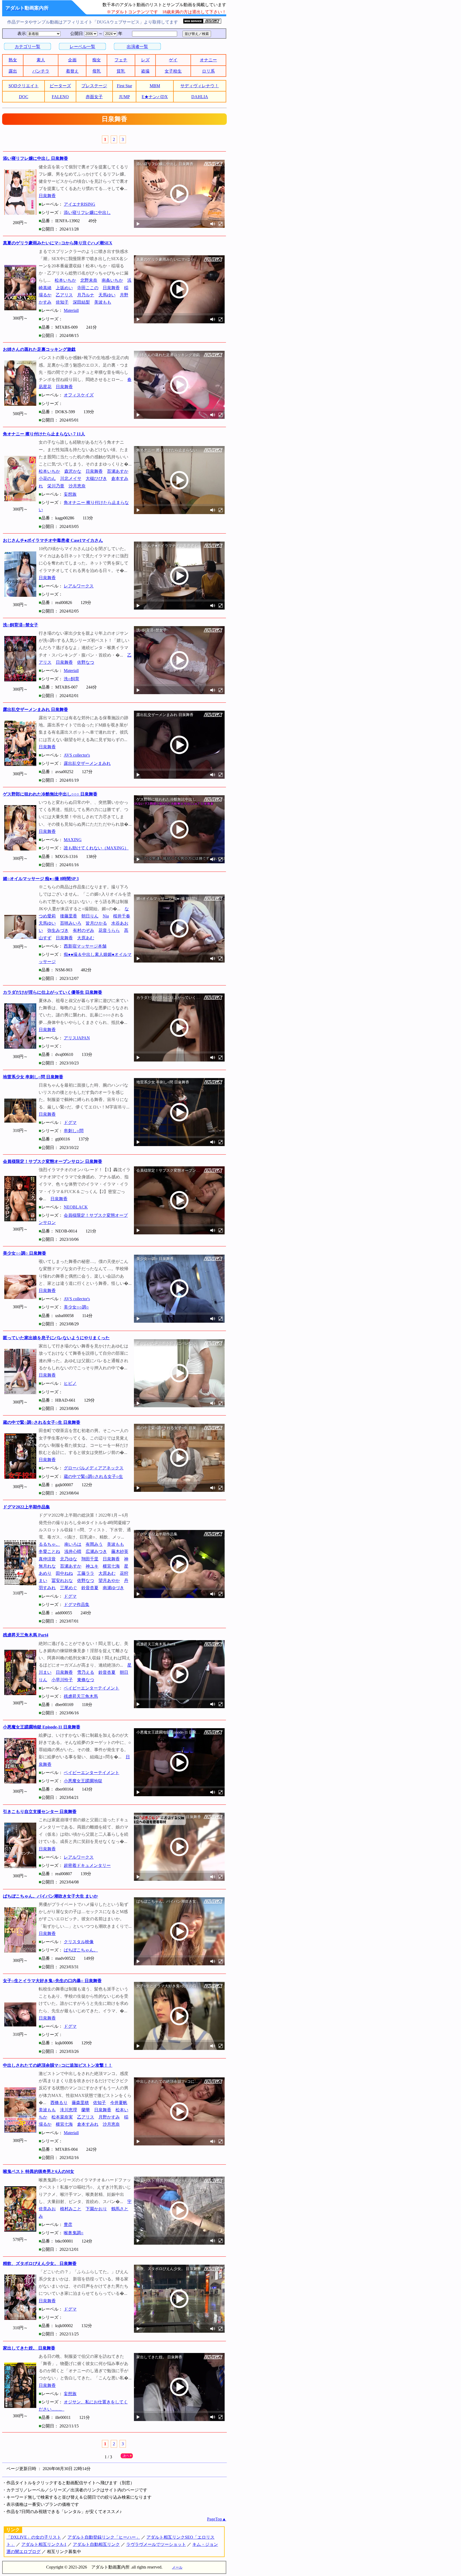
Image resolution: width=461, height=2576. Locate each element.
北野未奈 (89, 280)
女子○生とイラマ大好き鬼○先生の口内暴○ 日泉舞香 (52, 1981)
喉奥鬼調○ (74, 2233)
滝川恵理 (69, 2110)
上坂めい (64, 288)
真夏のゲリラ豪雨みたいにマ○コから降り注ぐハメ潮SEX (58, 243)
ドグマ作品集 (77, 1605)
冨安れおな (62, 1581)
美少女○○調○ (76, 1307)
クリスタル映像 (79, 1942)
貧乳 (121, 71)
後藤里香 (69, 916)
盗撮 (145, 71)
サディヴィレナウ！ (200, 86)
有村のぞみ (84, 930)
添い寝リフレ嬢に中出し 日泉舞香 (35, 158)
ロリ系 (208, 71)
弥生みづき (58, 930)
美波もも (103, 302)
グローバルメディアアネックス (94, 1468)
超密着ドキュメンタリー (87, 1865)
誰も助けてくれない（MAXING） (96, 848)
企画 (72, 60)
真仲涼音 (47, 1559)
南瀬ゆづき (113, 1588)
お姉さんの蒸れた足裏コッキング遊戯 (39, 349)
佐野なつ (86, 662)
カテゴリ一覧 (27, 47)
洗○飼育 (71, 679)
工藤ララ (86, 1573)
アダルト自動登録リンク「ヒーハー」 (104, 2537)
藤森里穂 (80, 2103)
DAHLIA (200, 97)
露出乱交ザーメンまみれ (87, 763)
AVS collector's (77, 755)
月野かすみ (109, 2117)
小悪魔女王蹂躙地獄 (83, 1781)
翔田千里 (90, 1559)
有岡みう (94, 1544)
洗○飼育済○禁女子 (21, 625)
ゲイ (173, 60)
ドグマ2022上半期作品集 (26, 1507)
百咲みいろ (71, 923)
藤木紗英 (120, 1551)
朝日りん (90, 916)
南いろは (73, 1544)
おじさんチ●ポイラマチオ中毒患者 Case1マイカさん (53, 540)
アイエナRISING (80, 204)
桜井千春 (122, 916)
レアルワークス (79, 586)
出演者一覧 (137, 47)
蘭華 (86, 2110)
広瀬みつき (96, 1551)
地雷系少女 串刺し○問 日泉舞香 (33, 1077)
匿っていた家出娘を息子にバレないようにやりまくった (56, 1338)
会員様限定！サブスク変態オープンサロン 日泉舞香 (53, 1161)
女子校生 (173, 71)
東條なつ (86, 1680)
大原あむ (86, 938)
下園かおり (96, 2209)
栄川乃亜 (56, 486)
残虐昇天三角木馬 (81, 1696)
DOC (24, 97)
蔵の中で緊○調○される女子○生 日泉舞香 (42, 1422)
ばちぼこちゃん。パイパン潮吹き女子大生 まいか (50, 1896)
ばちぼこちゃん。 (81, 1950)
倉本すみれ (88, 2124)
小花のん (47, 478)
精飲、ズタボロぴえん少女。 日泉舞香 (40, 2263)
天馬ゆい (107, 295)
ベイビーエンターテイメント (92, 1688)
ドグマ (70, 1122)
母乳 (97, 71)
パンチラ (41, 71)
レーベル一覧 (82, 47)
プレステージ (94, 86)
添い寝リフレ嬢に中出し (87, 212)
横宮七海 (111, 1566)
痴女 (97, 60)
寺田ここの (88, 288)
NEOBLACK (76, 1207)
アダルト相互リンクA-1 (44, 2544)
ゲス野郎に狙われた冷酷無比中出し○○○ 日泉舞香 (50, 794)
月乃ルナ (86, 295)
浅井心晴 (73, 1551)
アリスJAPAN (77, 1038)
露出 (13, 71)
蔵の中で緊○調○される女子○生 (93, 1476)
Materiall (71, 310)
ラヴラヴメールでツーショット (156, 2544)
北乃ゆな (69, 1559)
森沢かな (73, 471)
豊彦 (68, 2225)
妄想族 (70, 494)
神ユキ (92, 1566)
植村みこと (71, 2209)
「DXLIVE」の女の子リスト (34, 2537)
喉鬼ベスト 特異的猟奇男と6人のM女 (39, 2171)
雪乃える (86, 1672)
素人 (41, 60)
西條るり (59, 2103)
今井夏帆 (119, 2103)
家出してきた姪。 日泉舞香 (29, 2348)
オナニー (208, 60)
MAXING (73, 840)
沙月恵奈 (77, 486)
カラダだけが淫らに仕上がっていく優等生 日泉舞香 (53, 992)
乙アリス (64, 295)
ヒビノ (70, 1383)
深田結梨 (81, 302)
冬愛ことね (49, 1551)
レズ (145, 60)
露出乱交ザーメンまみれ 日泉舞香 (35, 709)
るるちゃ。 (49, 1544)
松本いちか (65, 280)
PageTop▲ (217, 2519)
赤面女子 (94, 97)
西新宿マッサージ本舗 (85, 946)
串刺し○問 (74, 1131)
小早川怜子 (62, 1680)
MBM (155, 86)
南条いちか (112, 280)
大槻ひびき (96, 478)
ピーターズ (60, 86)
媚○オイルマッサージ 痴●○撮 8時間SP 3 (41, 879)
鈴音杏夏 (90, 1588)
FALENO (60, 97)
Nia (106, 916)
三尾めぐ (69, 1588)
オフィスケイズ (79, 395)
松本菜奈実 (62, 2117)
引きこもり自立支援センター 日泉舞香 (40, 1812)
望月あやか (109, 1581)
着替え (72, 71)
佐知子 (62, 302)
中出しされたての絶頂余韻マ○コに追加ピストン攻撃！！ (58, 2065)
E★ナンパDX (155, 97)
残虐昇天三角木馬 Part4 (26, 1635)
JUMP (124, 97)
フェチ (121, 60)
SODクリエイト (24, 86)
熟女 (13, 60)
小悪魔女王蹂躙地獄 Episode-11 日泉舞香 (42, 1727)
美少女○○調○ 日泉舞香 (25, 1253)
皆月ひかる (96, 923)
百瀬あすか (118, 471)
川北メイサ (71, 478)
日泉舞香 (47, 196)
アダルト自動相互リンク (96, 2544)
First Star (124, 86)
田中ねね (64, 1573)
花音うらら (109, 930)
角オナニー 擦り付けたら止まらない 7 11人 (44, 434)
